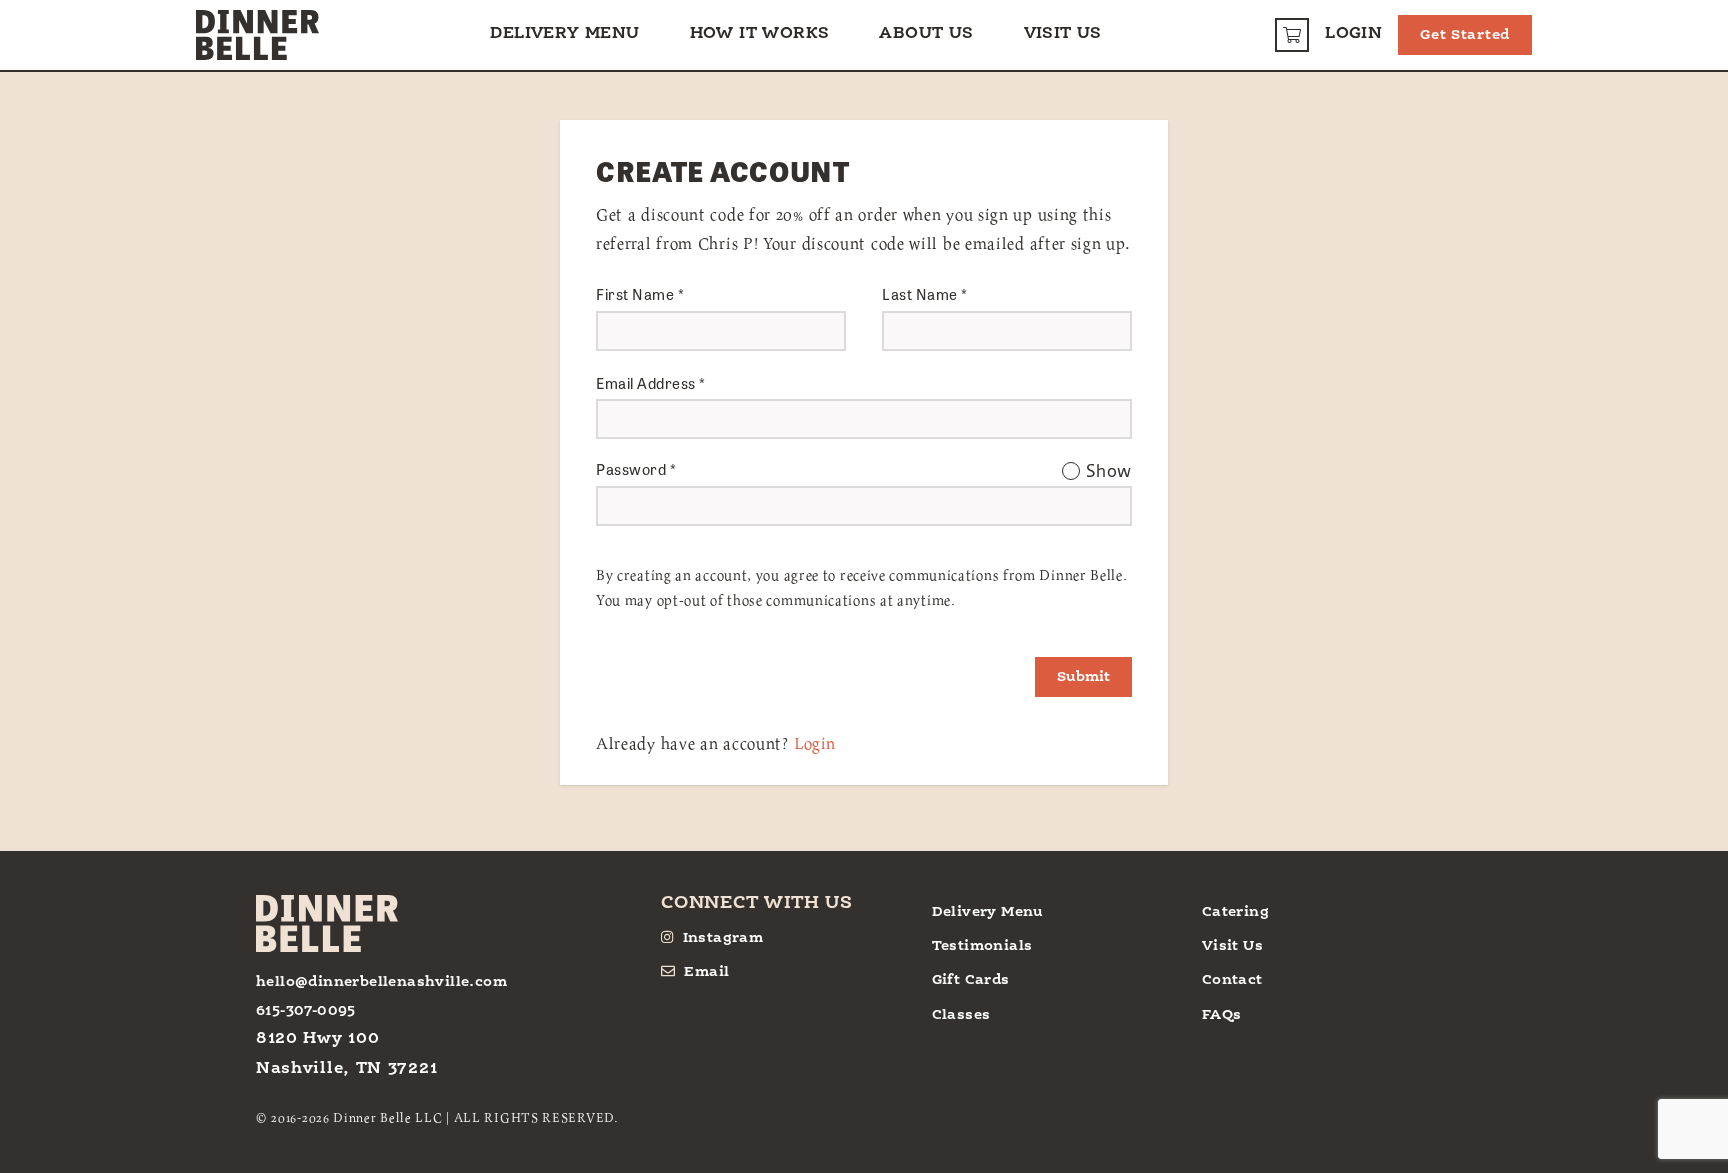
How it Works (760, 34)
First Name (640, 294)
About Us (926, 34)
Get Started (1465, 35)
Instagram (723, 938)
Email (706, 972)
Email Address (651, 383)
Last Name (925, 294)
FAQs (1222, 1015)
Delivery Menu (564, 34)
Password (636, 469)
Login (1353, 34)
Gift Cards (971, 980)
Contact (1232, 980)
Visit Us (1063, 34)
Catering (1235, 912)
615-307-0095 (306, 1011)
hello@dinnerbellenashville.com (381, 982)
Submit (1083, 677)
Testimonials (982, 946)
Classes (961, 1015)
